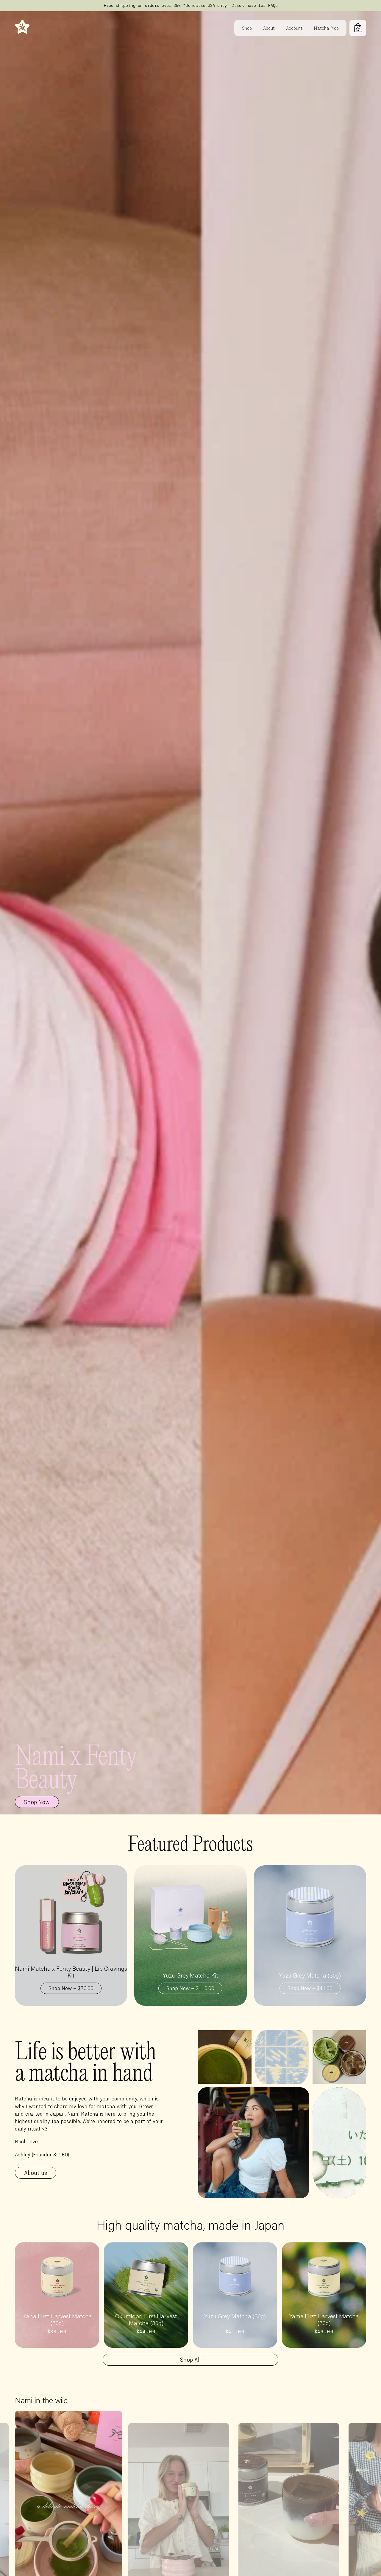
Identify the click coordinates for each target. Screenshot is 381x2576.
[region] (190, 6)
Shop (247, 28)
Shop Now (37, 1802)
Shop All (190, 2359)
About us (36, 2172)
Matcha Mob (326, 28)
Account (294, 28)
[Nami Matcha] (10, 28)
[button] (358, 28)
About (269, 28)
